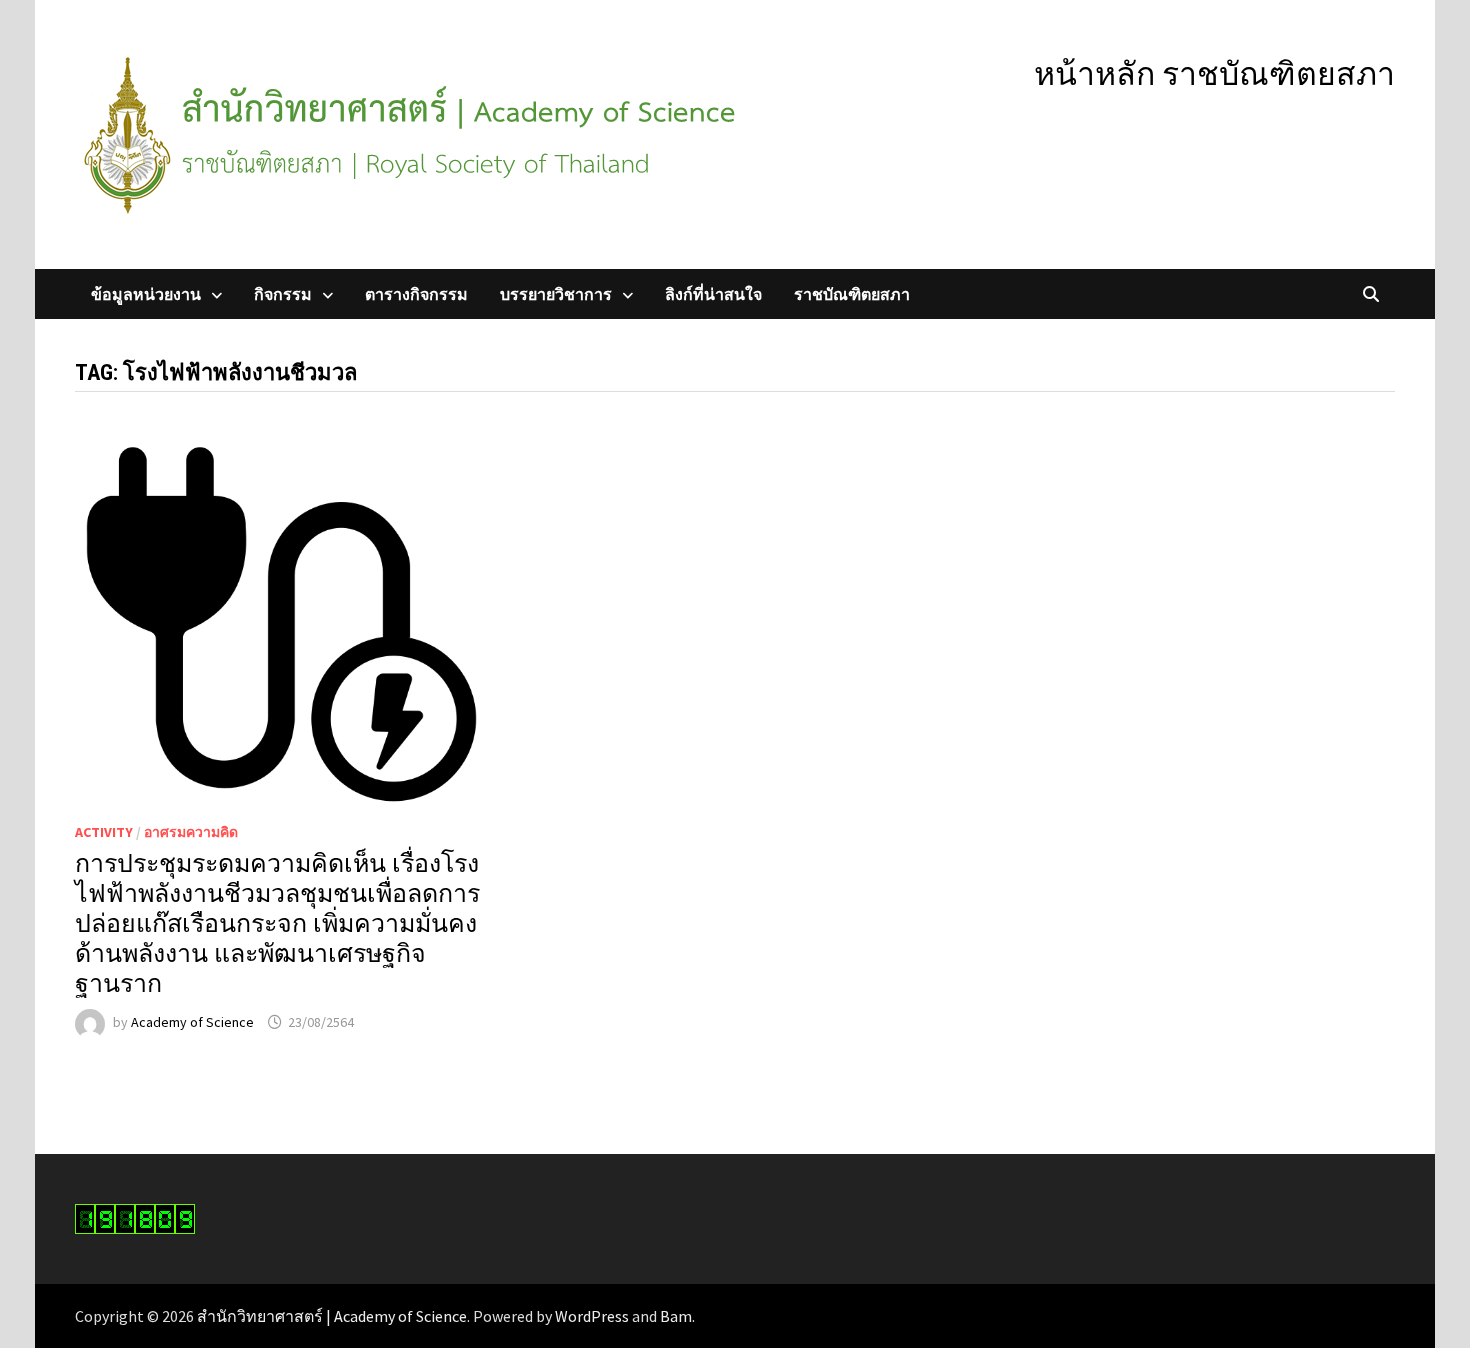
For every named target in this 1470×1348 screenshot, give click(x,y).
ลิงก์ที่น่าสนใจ (713, 294)
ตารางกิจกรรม (416, 294)
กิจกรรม (283, 294)
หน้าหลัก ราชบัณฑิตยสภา (1214, 74)
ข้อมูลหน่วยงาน (146, 294)
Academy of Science (192, 1022)
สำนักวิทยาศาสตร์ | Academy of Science (332, 1316)
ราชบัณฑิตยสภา (852, 294)
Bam (676, 1316)
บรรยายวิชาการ (556, 294)
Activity (104, 832)
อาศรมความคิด (191, 832)
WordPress (592, 1316)
